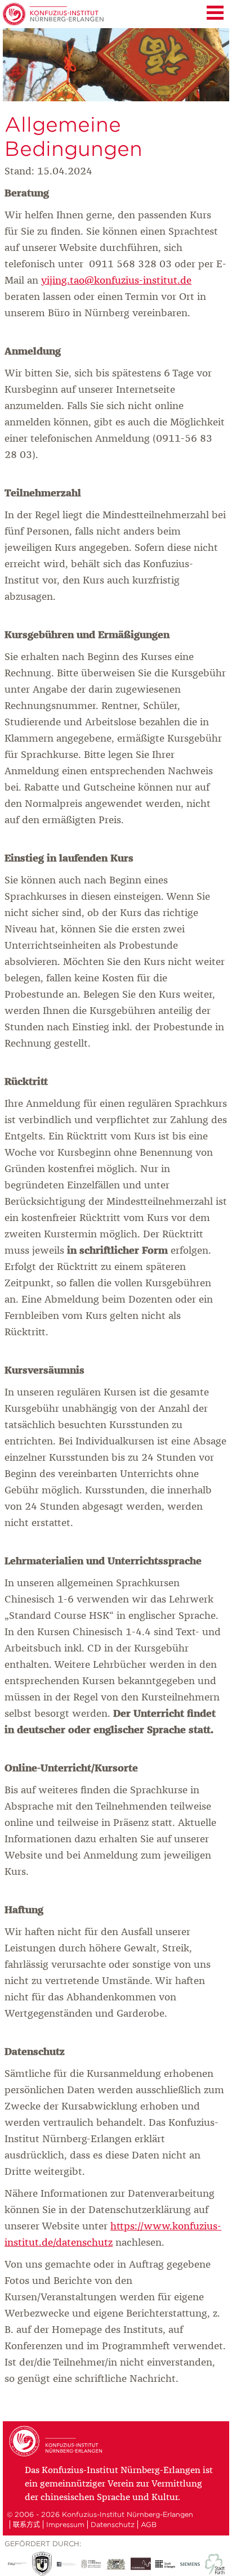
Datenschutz (113, 2525)
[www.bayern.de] (116, 2564)
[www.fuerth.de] (215, 2564)
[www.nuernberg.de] (141, 2564)
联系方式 (26, 2525)
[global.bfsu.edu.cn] (42, 2564)
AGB (149, 2525)
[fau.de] (17, 2564)
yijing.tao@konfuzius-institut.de (116, 281)
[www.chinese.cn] (66, 2564)
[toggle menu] (215, 11)
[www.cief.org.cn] (91, 2564)
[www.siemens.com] (190, 2564)
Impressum (65, 2525)
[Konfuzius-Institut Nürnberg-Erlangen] (57, 2455)
